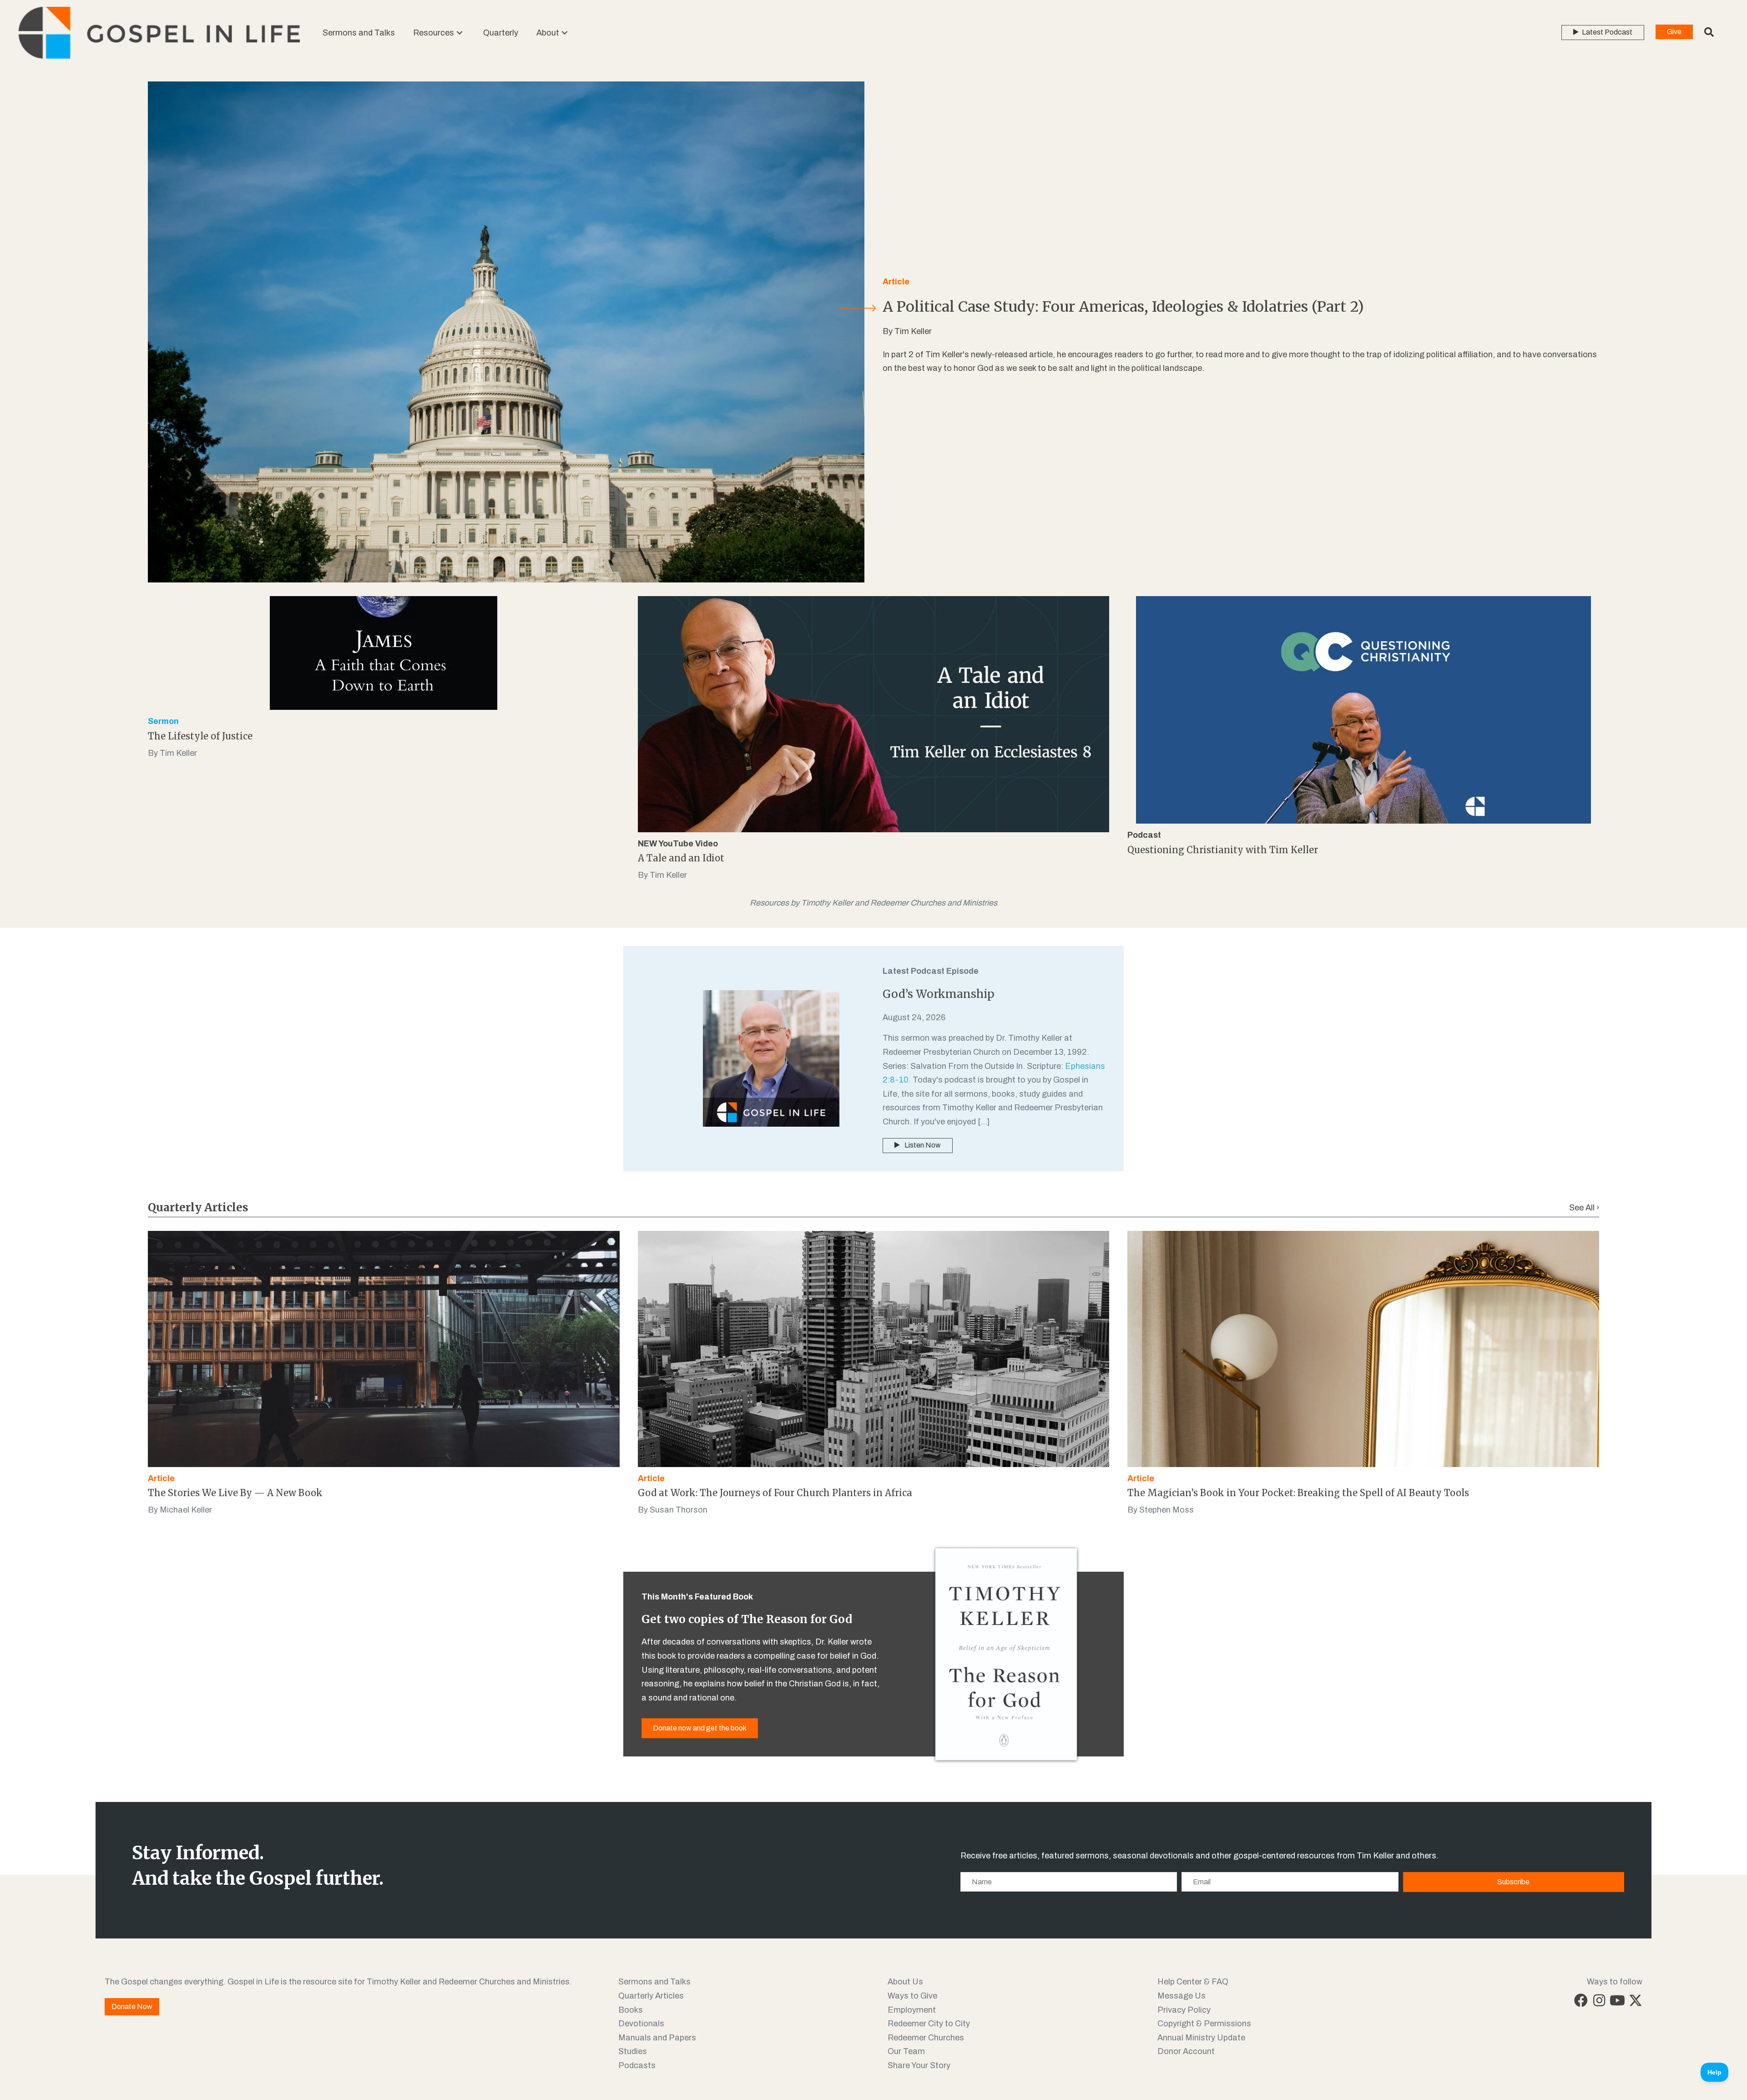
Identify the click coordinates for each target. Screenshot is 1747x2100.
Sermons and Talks (654, 1982)
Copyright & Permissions (1204, 2024)
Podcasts (637, 2065)
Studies (633, 2051)
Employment (912, 2010)
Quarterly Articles (651, 1996)
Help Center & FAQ (1193, 1982)
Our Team (906, 2051)
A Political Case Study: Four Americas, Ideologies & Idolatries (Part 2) (1123, 307)
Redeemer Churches (926, 2038)
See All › (1584, 1208)
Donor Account (1186, 2051)
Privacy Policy (1184, 2010)
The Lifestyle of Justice (200, 736)
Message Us (1181, 1996)
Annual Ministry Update (1201, 2038)
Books (631, 2010)
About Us (905, 1982)
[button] (459, 33)
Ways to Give (912, 1996)
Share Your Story (919, 2065)
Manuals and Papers (657, 2038)
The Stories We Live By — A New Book (235, 1493)
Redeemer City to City (929, 2024)
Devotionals (641, 2024)
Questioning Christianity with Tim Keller (1223, 850)
